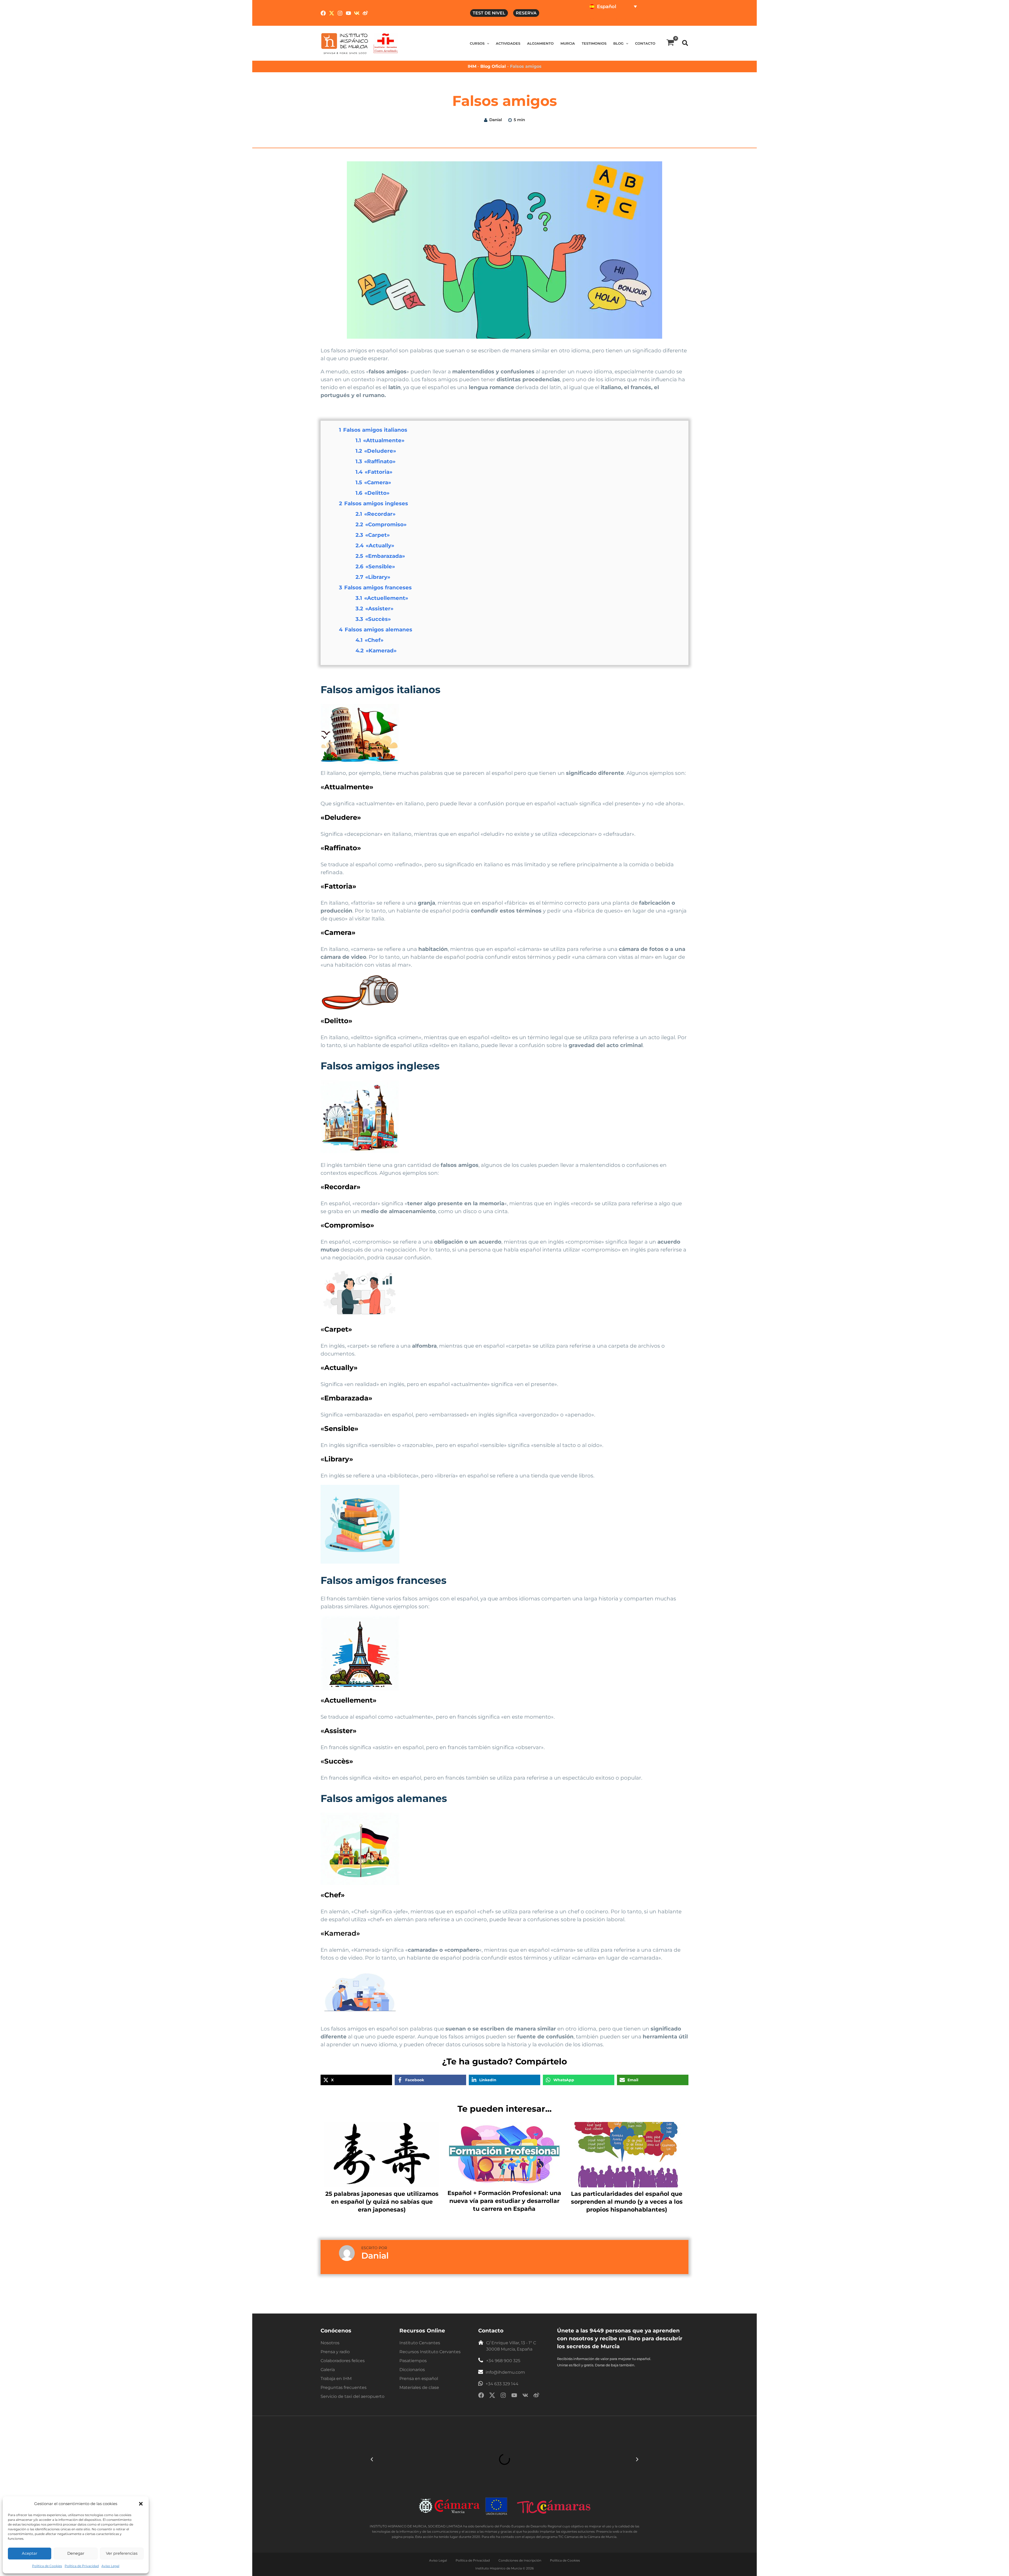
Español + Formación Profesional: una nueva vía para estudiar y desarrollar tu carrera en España (504, 2201)
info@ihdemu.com (505, 2372)
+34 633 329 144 (502, 2384)
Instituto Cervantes (420, 2343)
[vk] (525, 2396)
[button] (141, 2504)
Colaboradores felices (343, 2361)
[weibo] (536, 2396)
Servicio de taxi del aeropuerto (352, 2396)
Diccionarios (412, 2370)
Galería (328, 2370)
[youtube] (514, 2396)
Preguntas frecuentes (344, 2387)
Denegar (76, 2553)
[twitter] (492, 2396)
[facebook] (481, 2396)
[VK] (357, 13)
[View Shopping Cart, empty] (670, 43)
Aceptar (30, 2553)
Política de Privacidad (82, 2566)
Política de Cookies (47, 2566)
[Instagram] (340, 13)
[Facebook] (323, 13)
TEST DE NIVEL (489, 13)
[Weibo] (365, 13)
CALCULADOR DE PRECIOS (653, 20)
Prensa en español (419, 2379)
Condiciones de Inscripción (520, 2560)
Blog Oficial (494, 66)
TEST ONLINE (603, 20)
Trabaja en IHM (336, 2379)
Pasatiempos (413, 2361)
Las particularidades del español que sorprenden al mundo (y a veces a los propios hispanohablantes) (627, 2202)
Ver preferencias (122, 2553)
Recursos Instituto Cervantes (430, 2352)
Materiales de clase (419, 2387)
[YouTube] (348, 13)
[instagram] (503, 2396)
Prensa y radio (335, 2352)
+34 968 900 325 (503, 2361)
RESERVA (526, 13)
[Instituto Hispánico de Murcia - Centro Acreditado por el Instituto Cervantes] (386, 43)
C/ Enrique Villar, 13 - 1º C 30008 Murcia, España (511, 2346)
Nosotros (330, 2343)
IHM (472, 66)
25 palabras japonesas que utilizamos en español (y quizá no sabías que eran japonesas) (382, 2202)
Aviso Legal (110, 2566)
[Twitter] (332, 13)
